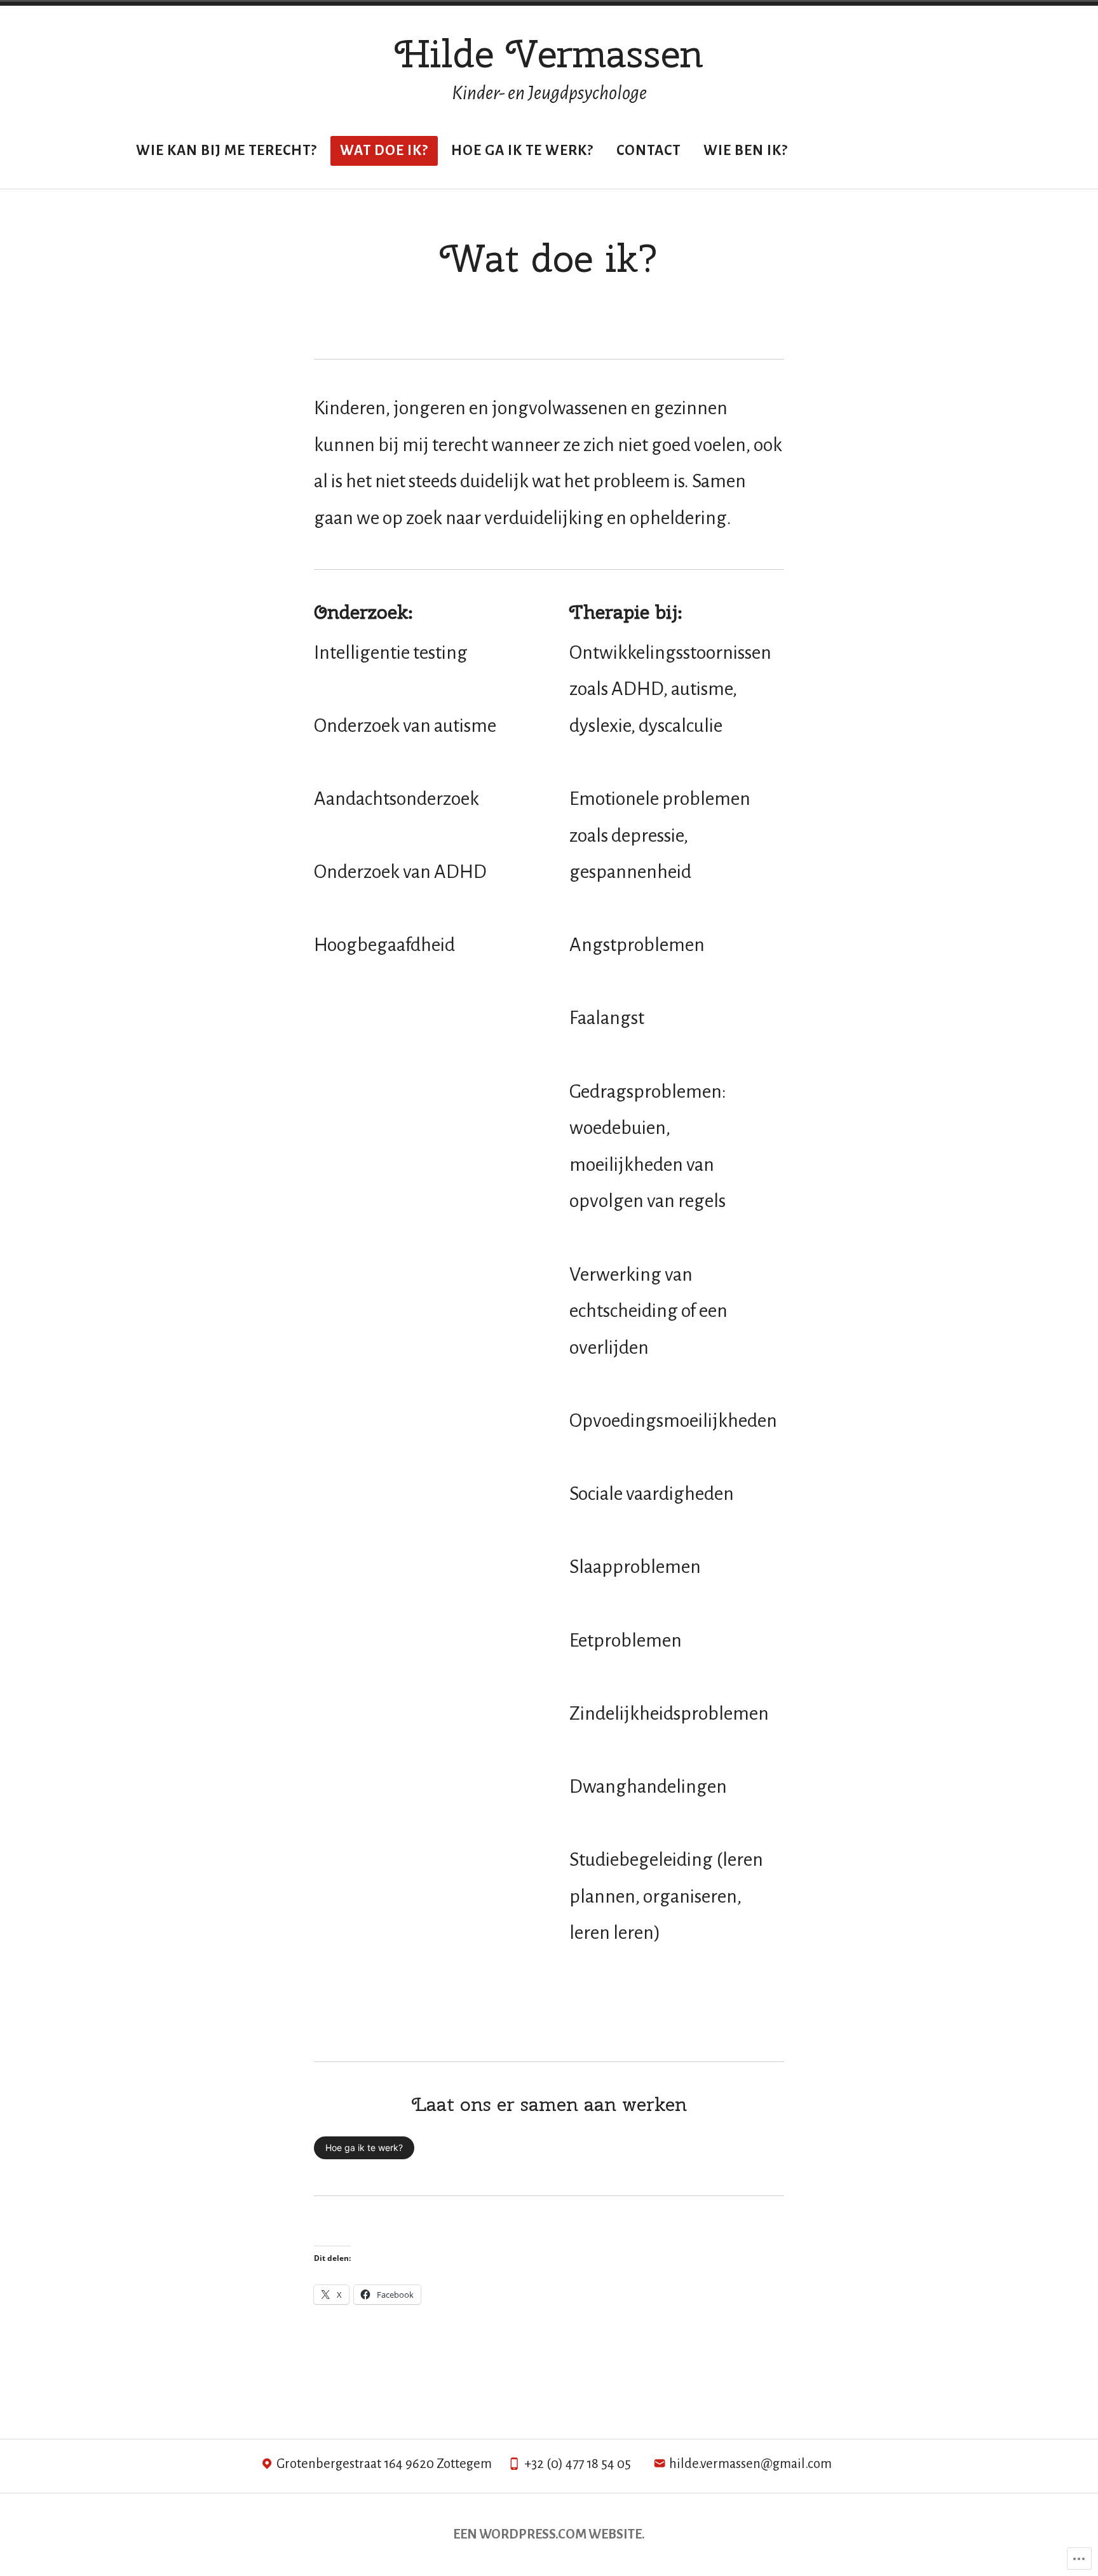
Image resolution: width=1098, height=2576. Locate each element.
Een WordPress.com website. (549, 2534)
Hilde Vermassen (549, 53)
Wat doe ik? (384, 151)
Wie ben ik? (746, 151)
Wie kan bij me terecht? (227, 151)
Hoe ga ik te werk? (522, 151)
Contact (648, 151)
